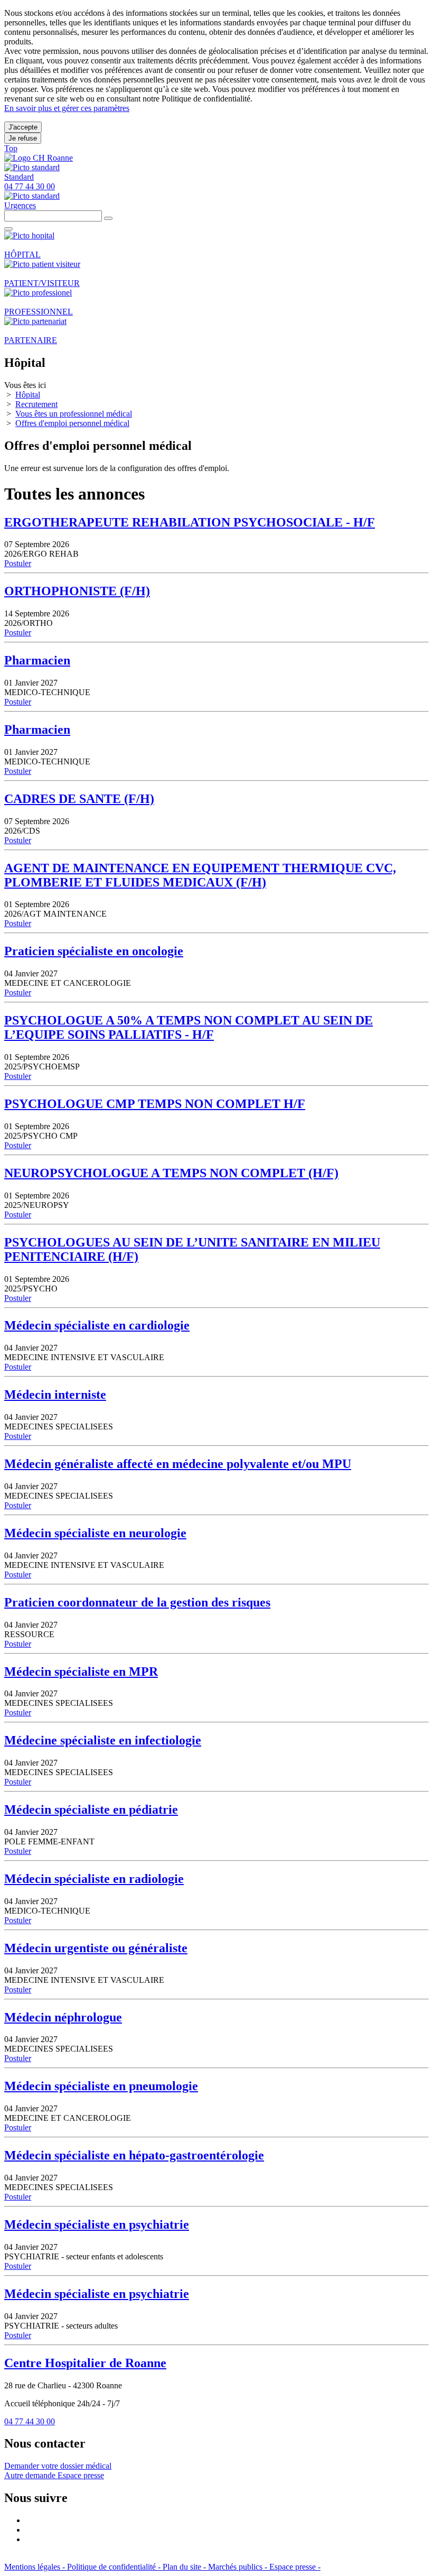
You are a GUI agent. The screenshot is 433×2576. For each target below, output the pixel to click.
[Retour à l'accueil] (39, 158)
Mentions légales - (36, 2567)
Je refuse (23, 138)
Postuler (18, 563)
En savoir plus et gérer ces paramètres (67, 108)
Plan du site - (185, 2567)
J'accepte (23, 127)
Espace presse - (295, 2567)
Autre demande (31, 2475)
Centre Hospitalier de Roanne (85, 2363)
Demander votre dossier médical (58, 2466)
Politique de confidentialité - (115, 2567)
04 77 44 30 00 (30, 2421)
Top (11, 148)
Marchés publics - (239, 2567)
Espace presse (81, 2475)
